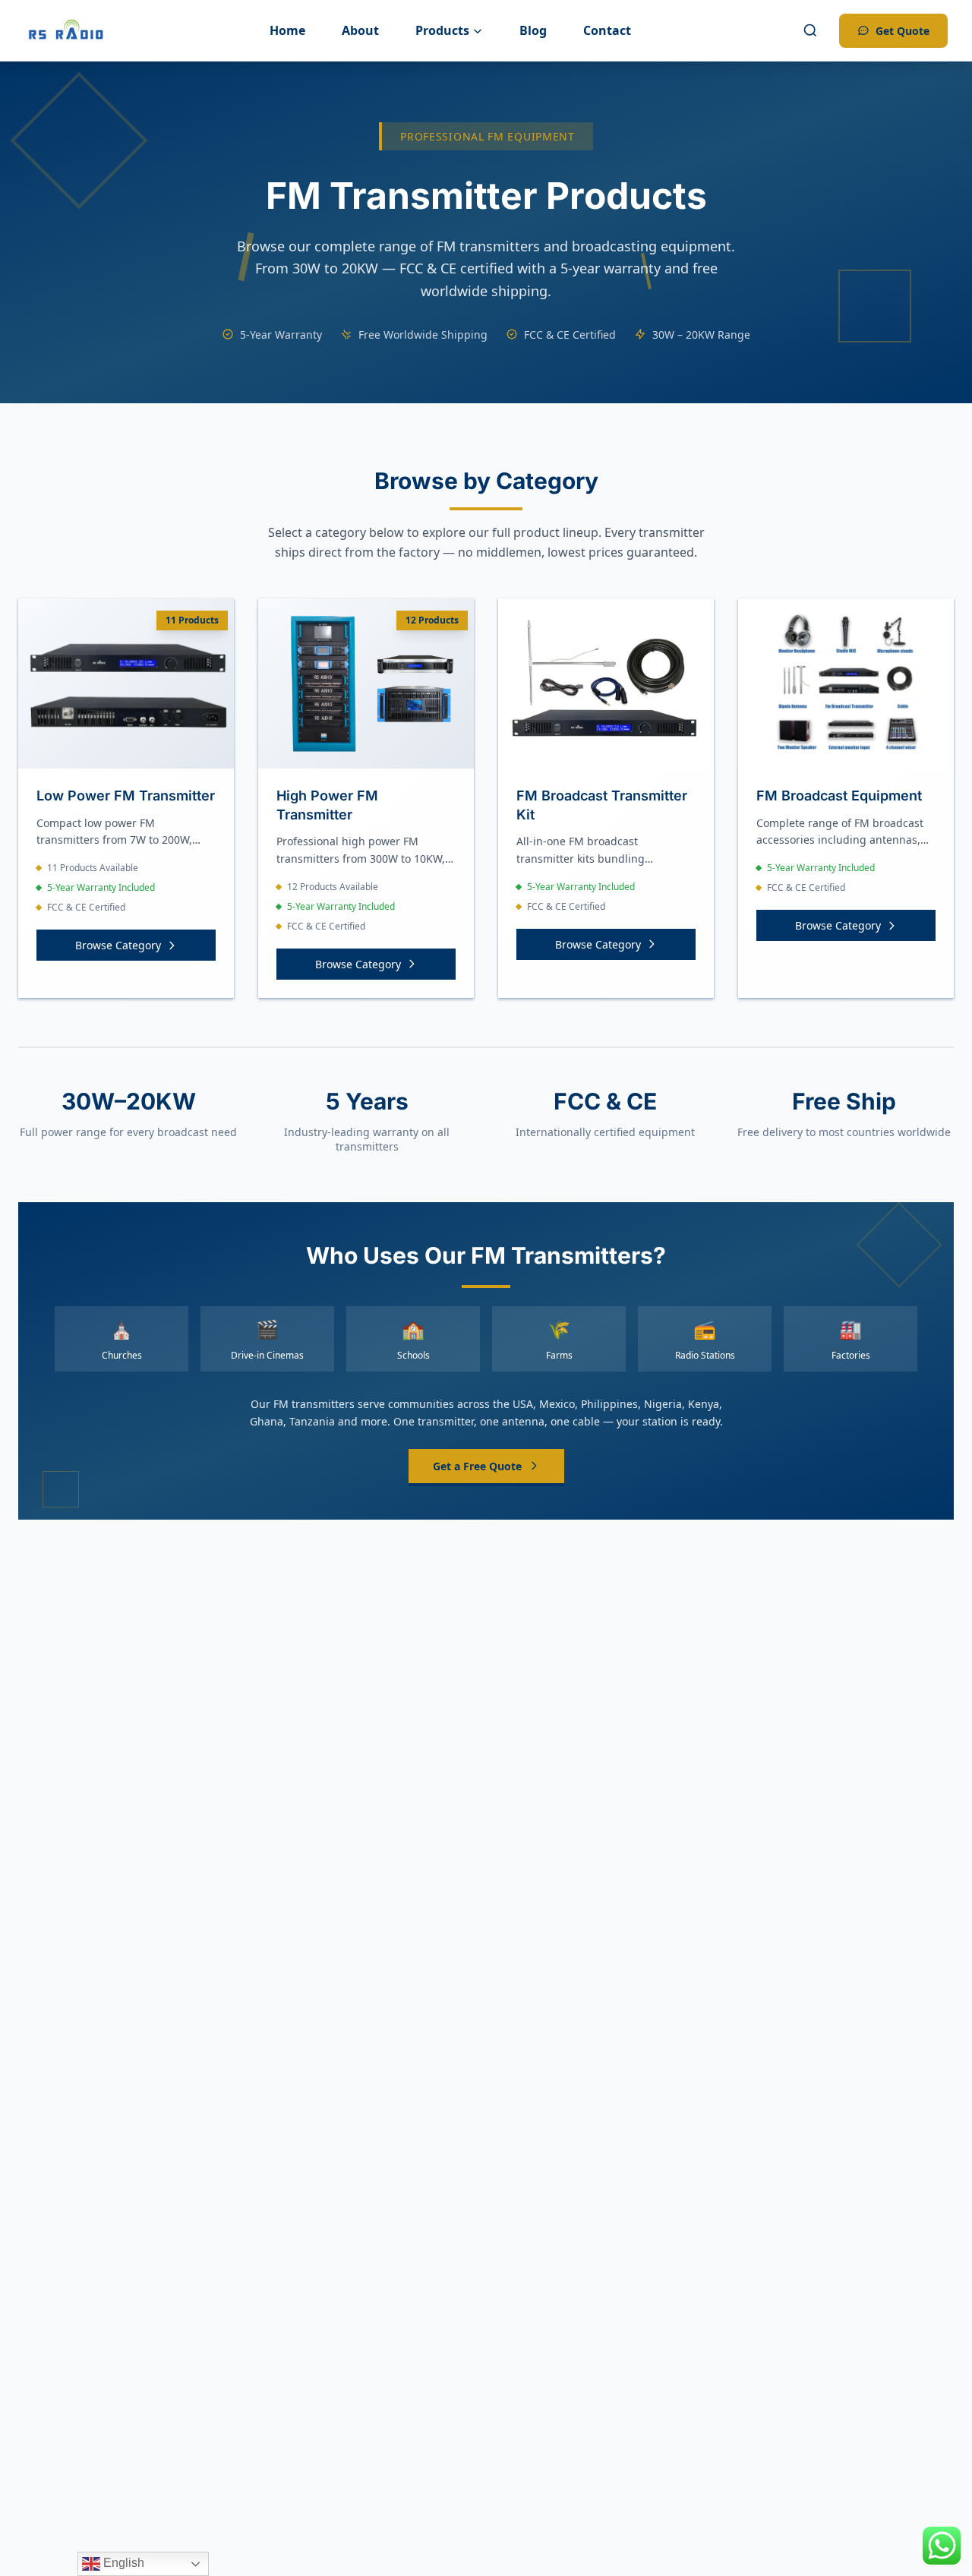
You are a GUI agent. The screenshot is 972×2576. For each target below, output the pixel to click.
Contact (607, 30)
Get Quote (903, 31)
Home (287, 30)
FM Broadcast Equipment (839, 796)
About (360, 30)
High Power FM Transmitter (327, 805)
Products (442, 30)
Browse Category (118, 945)
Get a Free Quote (477, 1466)
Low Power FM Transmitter (126, 796)
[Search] (810, 30)
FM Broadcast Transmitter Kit (602, 805)
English (122, 2563)
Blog (533, 30)
